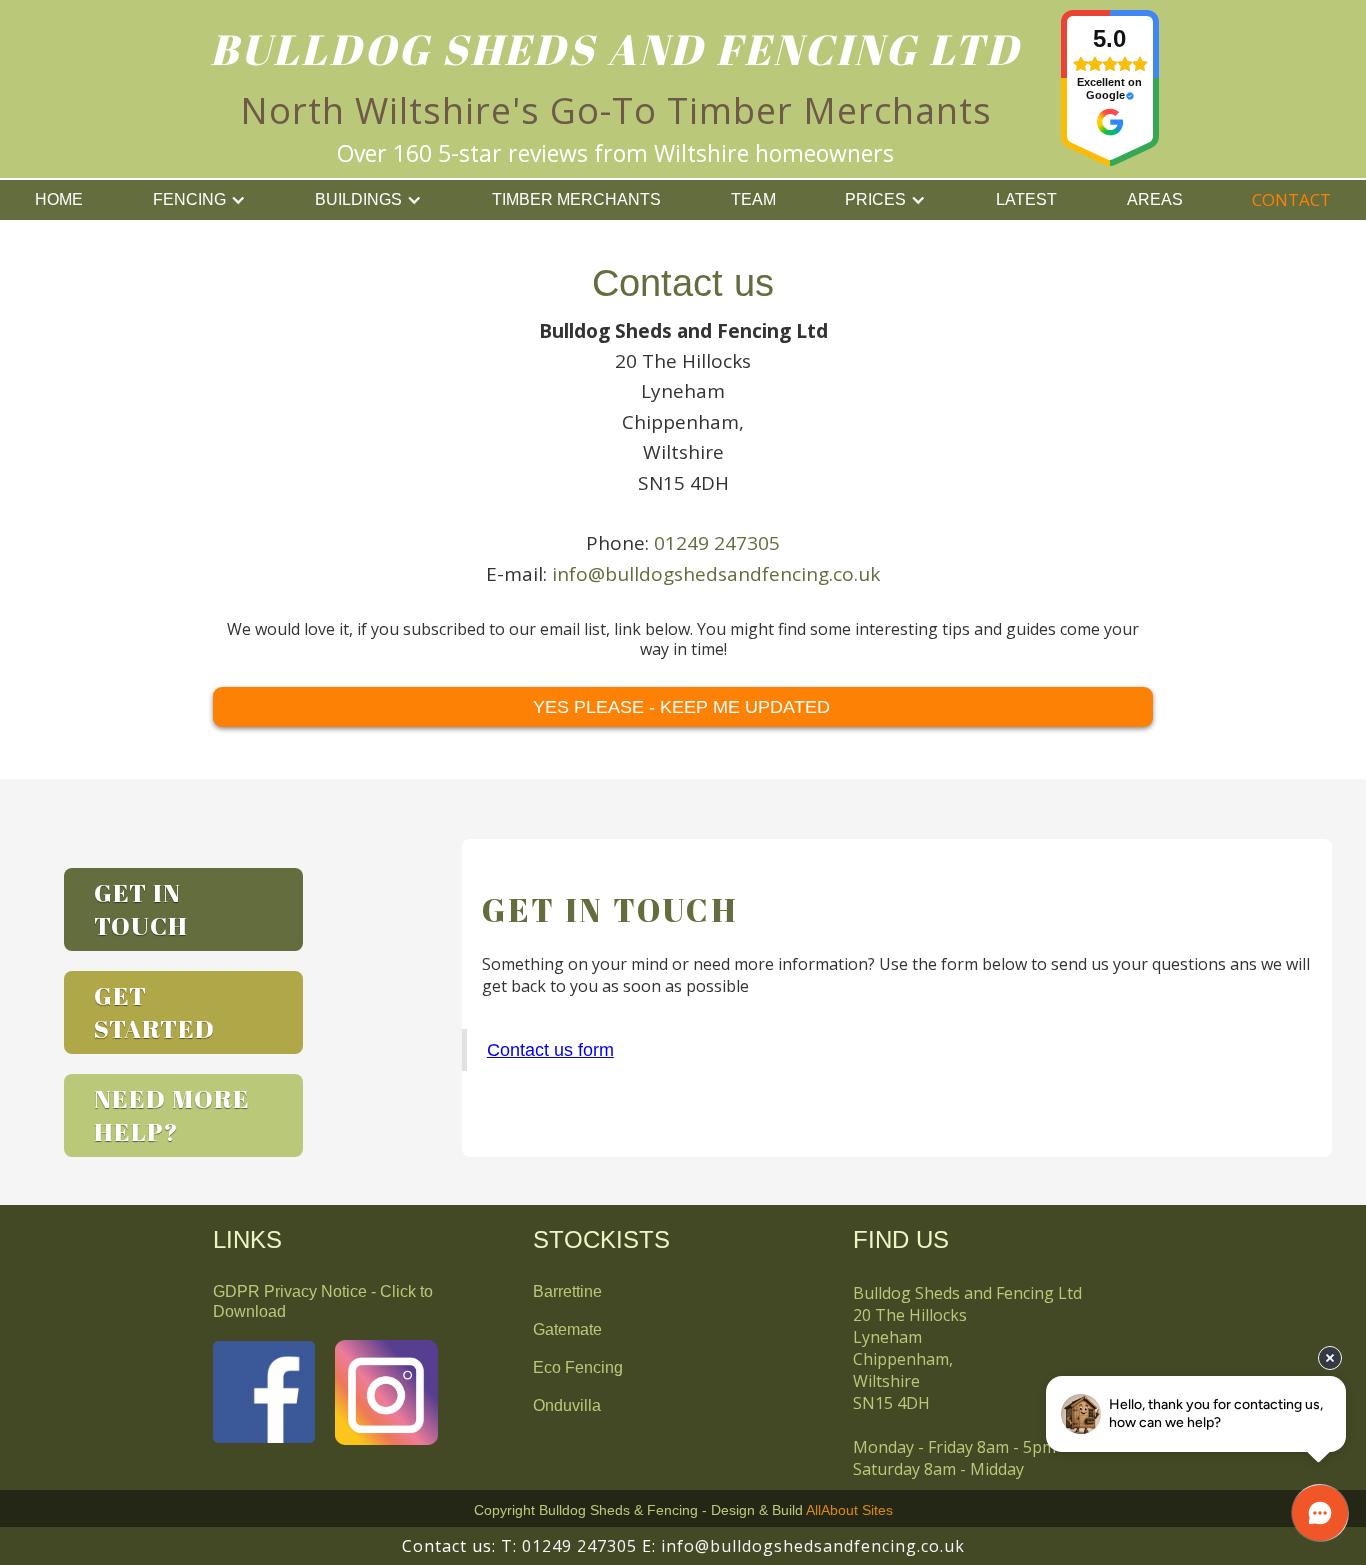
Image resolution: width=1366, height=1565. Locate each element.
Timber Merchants (576, 199)
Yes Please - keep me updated (681, 707)
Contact (1291, 199)
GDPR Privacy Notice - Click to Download (323, 1301)
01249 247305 (717, 543)
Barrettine (567, 1291)
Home (59, 199)
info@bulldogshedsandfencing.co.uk (716, 574)
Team (753, 199)
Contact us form (550, 1050)
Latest (1026, 199)
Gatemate (567, 1329)
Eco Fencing (578, 1367)
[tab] (183, 909)
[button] (199, 200)
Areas (1155, 199)
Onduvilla (567, 1405)
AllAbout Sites (849, 1510)
